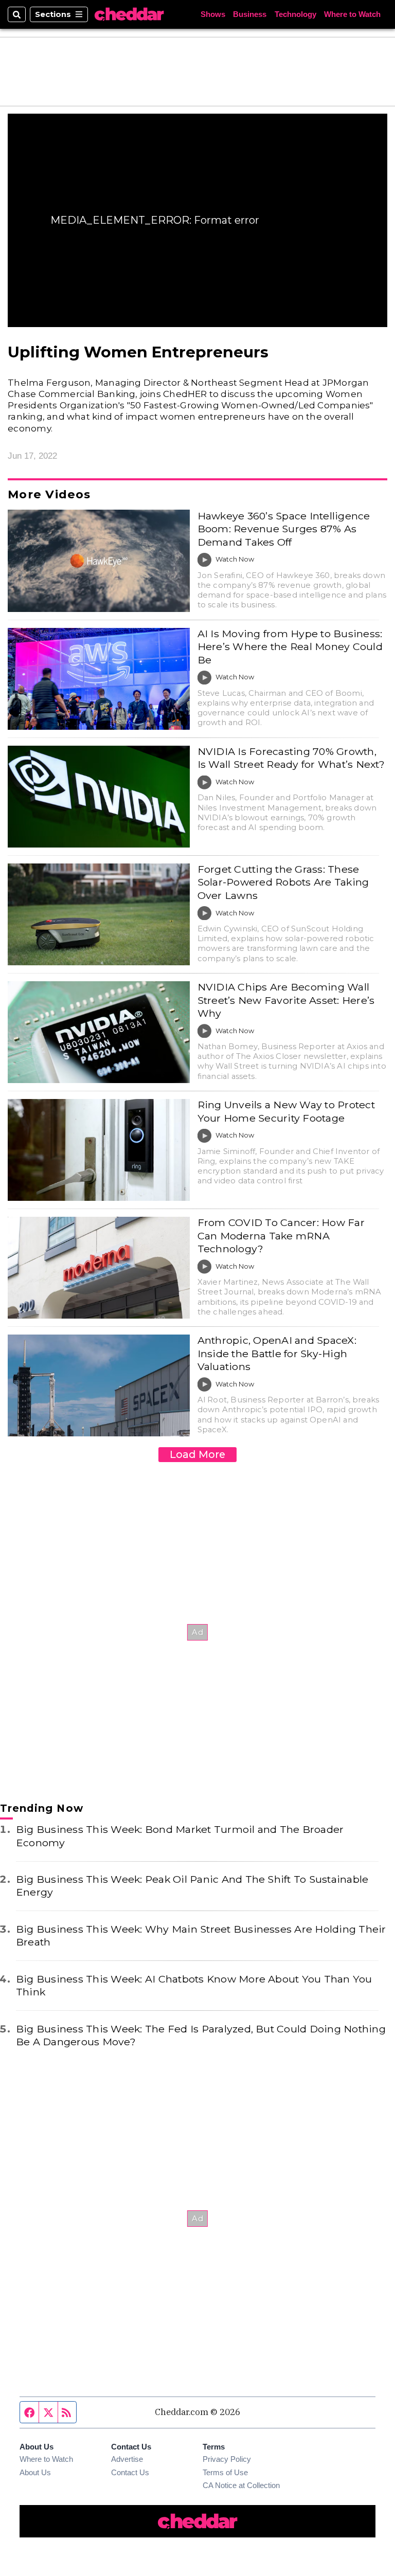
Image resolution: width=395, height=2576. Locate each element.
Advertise (127, 2459)
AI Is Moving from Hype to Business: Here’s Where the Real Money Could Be (290, 647)
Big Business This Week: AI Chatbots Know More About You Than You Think (194, 1985)
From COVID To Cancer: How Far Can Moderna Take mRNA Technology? (281, 1236)
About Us (35, 2473)
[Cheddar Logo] (129, 14)
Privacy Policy (227, 2459)
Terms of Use (225, 2473)
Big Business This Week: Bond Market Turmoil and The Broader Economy (180, 1836)
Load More (197, 1454)
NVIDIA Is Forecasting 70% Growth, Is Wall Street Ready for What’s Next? (291, 758)
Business (250, 15)
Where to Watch (352, 15)
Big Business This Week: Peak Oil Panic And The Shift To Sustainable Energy (192, 1886)
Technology (295, 15)
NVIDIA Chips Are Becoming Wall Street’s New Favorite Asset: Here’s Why (286, 1000)
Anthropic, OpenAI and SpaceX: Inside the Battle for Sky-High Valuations (277, 1353)
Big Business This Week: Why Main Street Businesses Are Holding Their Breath (201, 1935)
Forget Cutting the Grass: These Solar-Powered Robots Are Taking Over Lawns (283, 882)
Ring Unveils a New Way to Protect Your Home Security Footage (286, 1111)
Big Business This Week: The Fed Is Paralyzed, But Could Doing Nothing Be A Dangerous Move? (201, 2035)
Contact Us (130, 2473)
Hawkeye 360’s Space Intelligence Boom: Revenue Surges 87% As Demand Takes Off (284, 529)
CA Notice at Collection (241, 2485)
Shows (213, 15)
